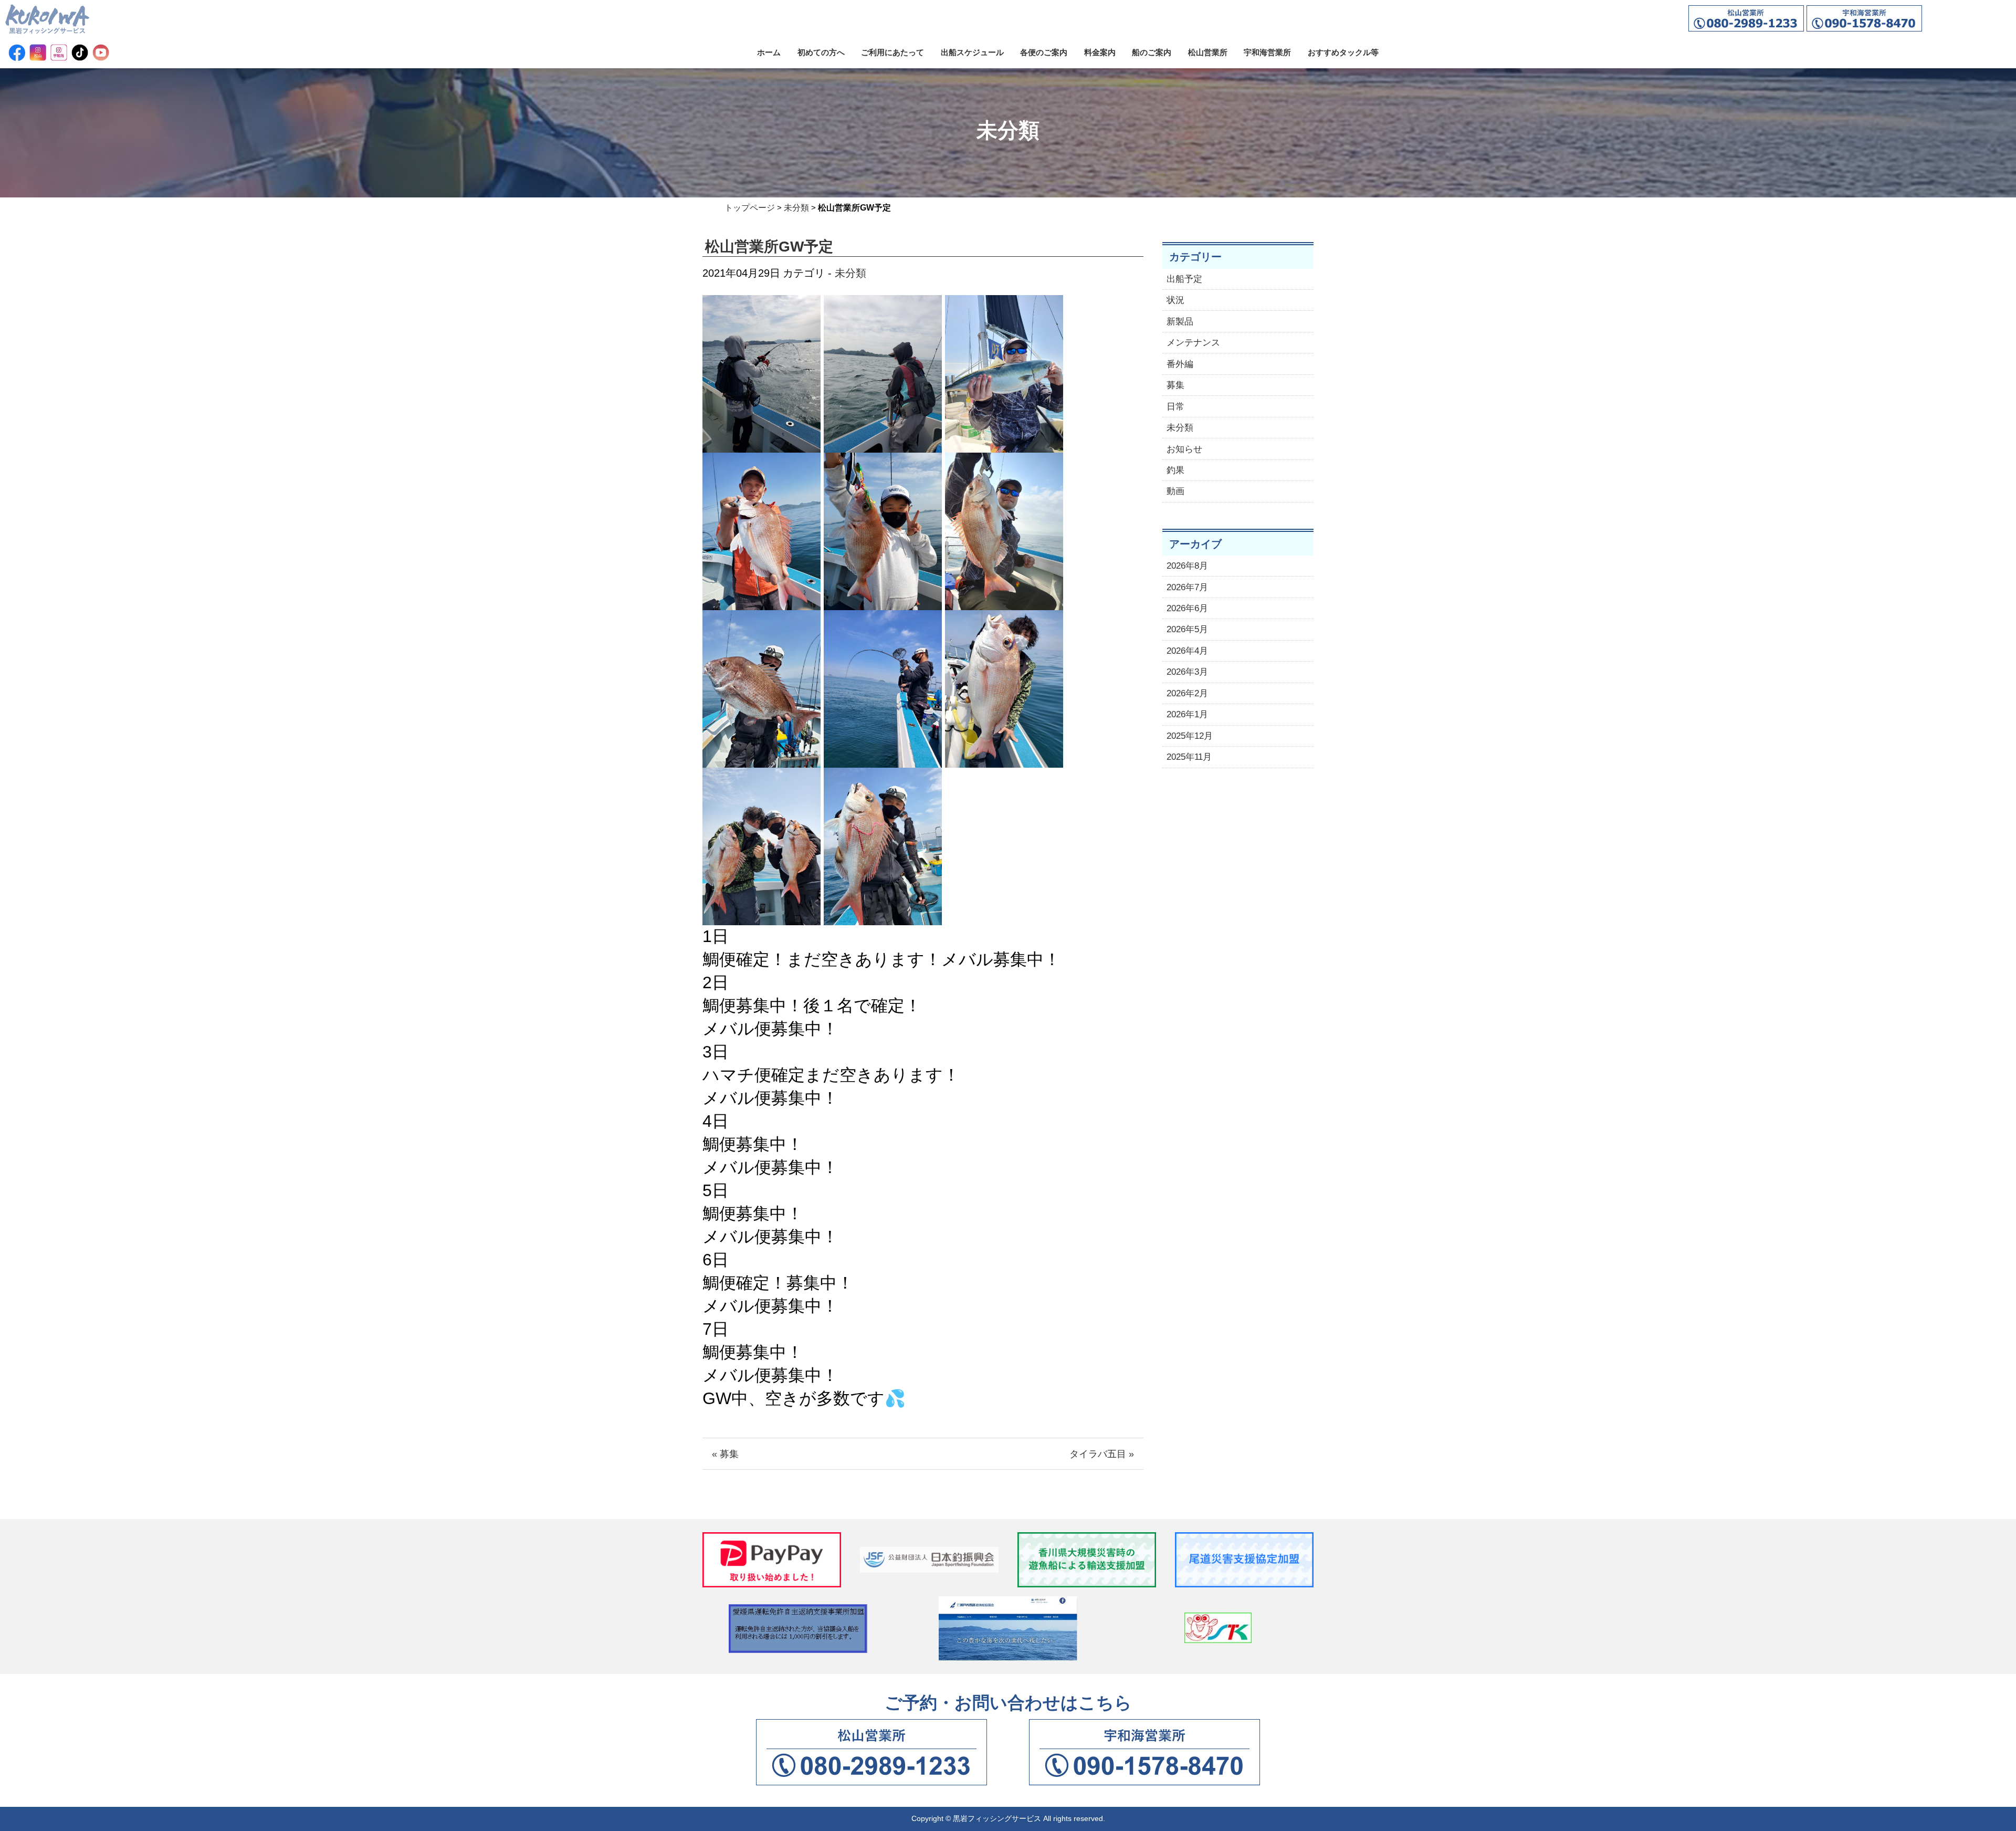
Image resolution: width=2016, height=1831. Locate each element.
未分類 (796, 208)
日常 (1175, 407)
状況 (1175, 300)
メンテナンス (1193, 343)
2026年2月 (1187, 693)
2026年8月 (1187, 566)
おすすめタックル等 (1343, 52)
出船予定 (1184, 279)
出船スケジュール (972, 52)
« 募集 (725, 1454)
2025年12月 (1190, 736)
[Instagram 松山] (38, 53)
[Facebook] (17, 53)
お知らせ (1184, 449)
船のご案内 (1152, 52)
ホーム (769, 52)
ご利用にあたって (892, 52)
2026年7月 (1187, 587)
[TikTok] (80, 53)
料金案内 (1100, 52)
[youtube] (101, 53)
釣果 (1175, 470)
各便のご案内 (1044, 52)
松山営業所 (1208, 52)
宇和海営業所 (1267, 52)
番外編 (1180, 364)
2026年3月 (1187, 672)
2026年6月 (1187, 608)
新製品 (1180, 322)
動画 (1175, 491)
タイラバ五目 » (1102, 1454)
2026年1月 (1187, 714)
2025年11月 (1189, 757)
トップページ (750, 208)
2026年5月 (1187, 629)
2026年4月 (1187, 651)
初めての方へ (821, 52)
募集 (1175, 385)
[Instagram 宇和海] (59, 53)
